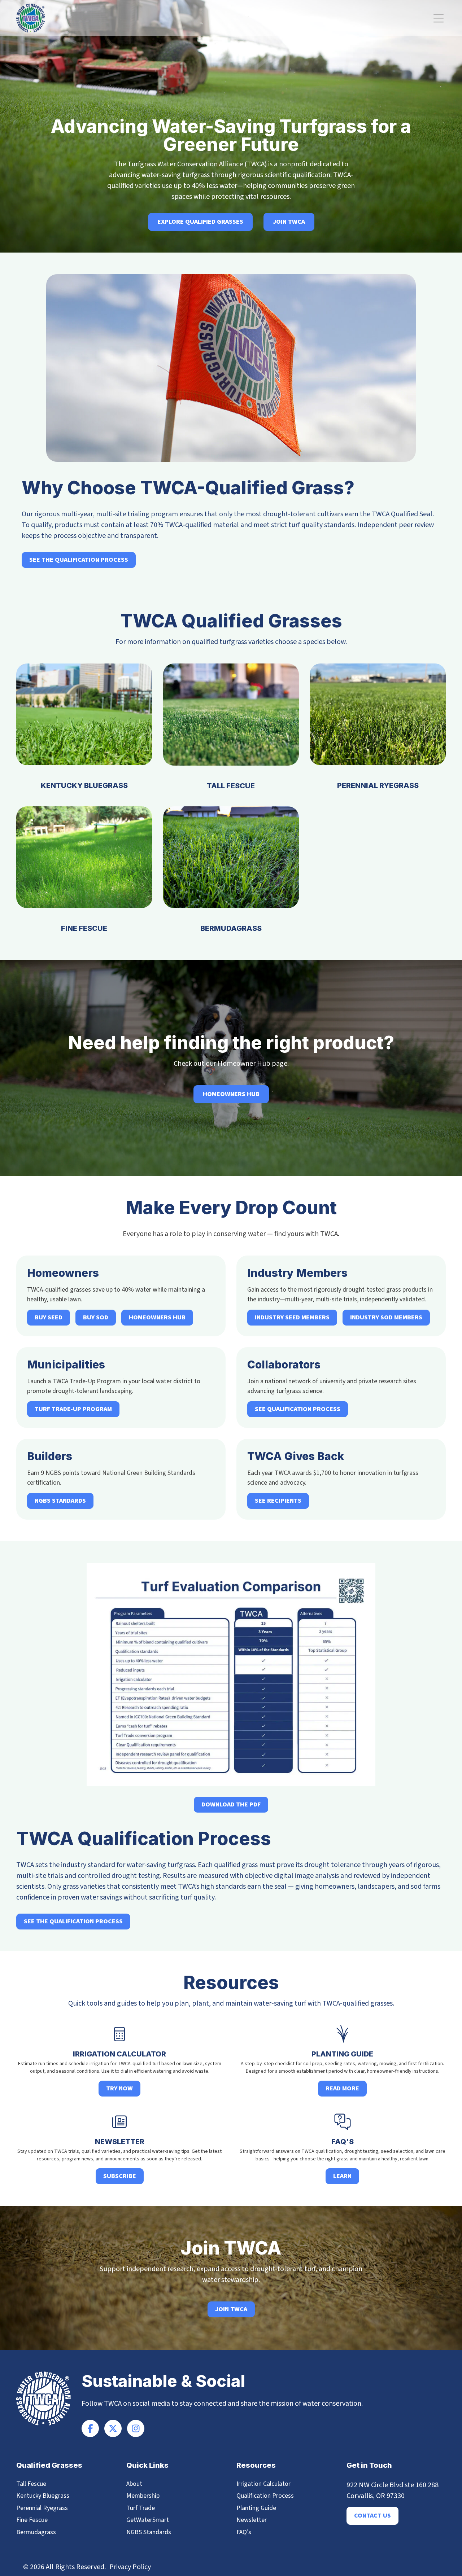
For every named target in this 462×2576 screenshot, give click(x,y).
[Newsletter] (119, 2122)
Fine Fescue (84, 928)
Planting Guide (342, 2054)
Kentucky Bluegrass (84, 785)
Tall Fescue (231, 786)
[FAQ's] (343, 2122)
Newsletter (120, 2142)
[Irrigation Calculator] (119, 2034)
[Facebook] (90, 2428)
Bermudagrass (231, 928)
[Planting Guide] (343, 2034)
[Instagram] (136, 2428)
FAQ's (343, 2142)
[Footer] (113, 2428)
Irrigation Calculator (119, 2054)
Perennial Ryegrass (378, 785)
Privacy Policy (130, 2567)
